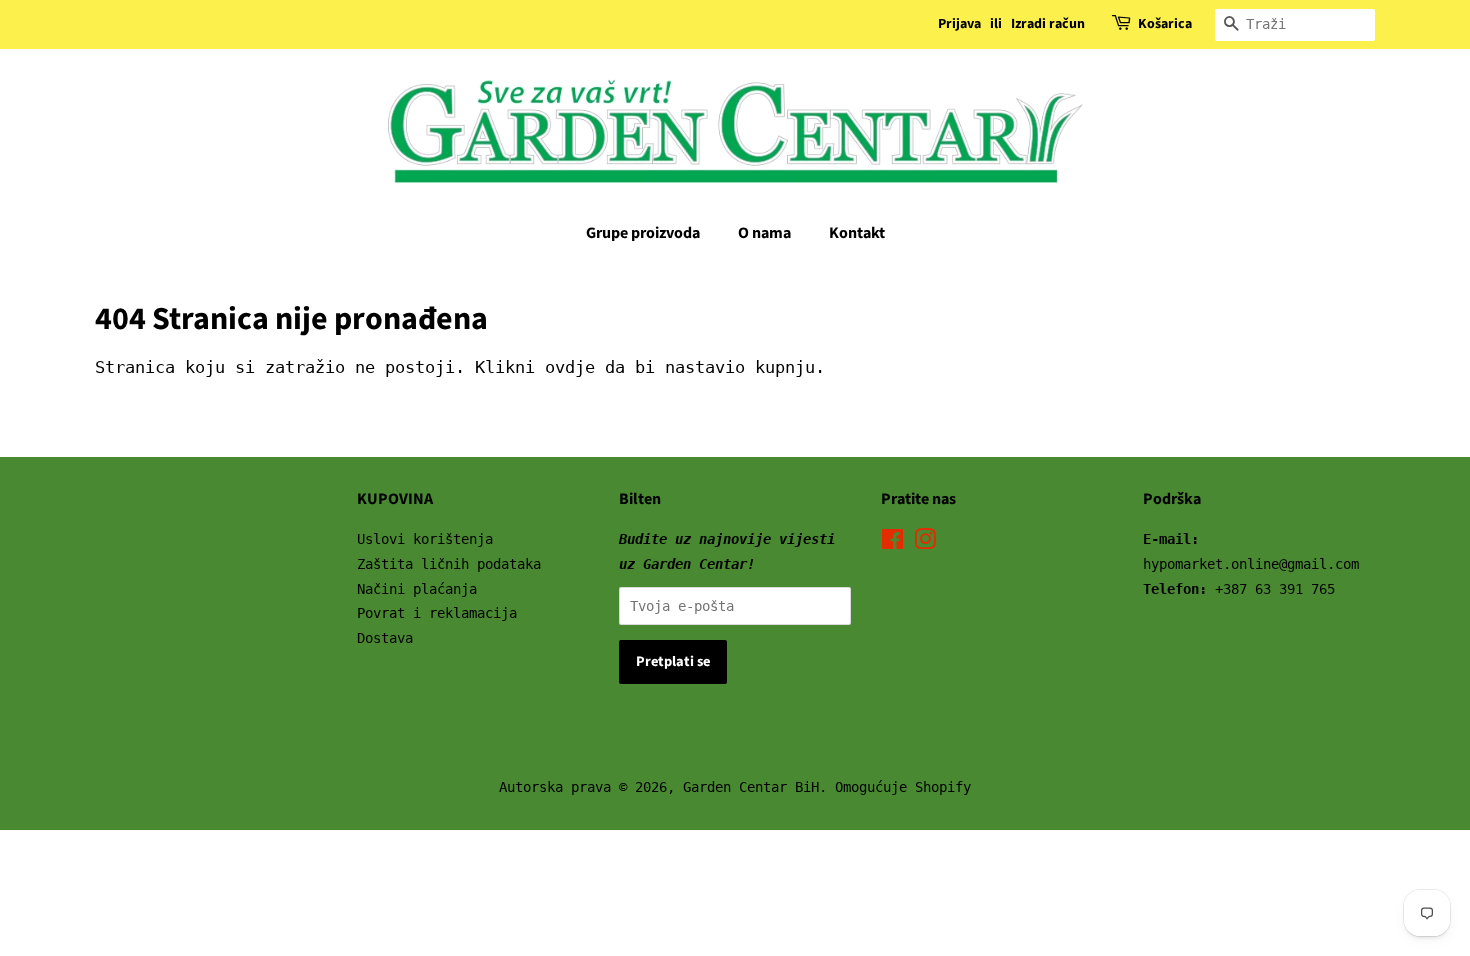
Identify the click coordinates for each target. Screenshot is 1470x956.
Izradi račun (1048, 24)
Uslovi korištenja (425, 539)
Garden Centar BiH (751, 787)
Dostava (385, 638)
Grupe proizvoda (643, 233)
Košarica (1165, 24)
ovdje (570, 367)
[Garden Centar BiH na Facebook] (892, 543)
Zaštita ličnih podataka (449, 564)
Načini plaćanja (417, 589)
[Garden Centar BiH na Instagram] (925, 543)
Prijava (959, 24)
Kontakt (857, 233)
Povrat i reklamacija (437, 613)
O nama (764, 233)
